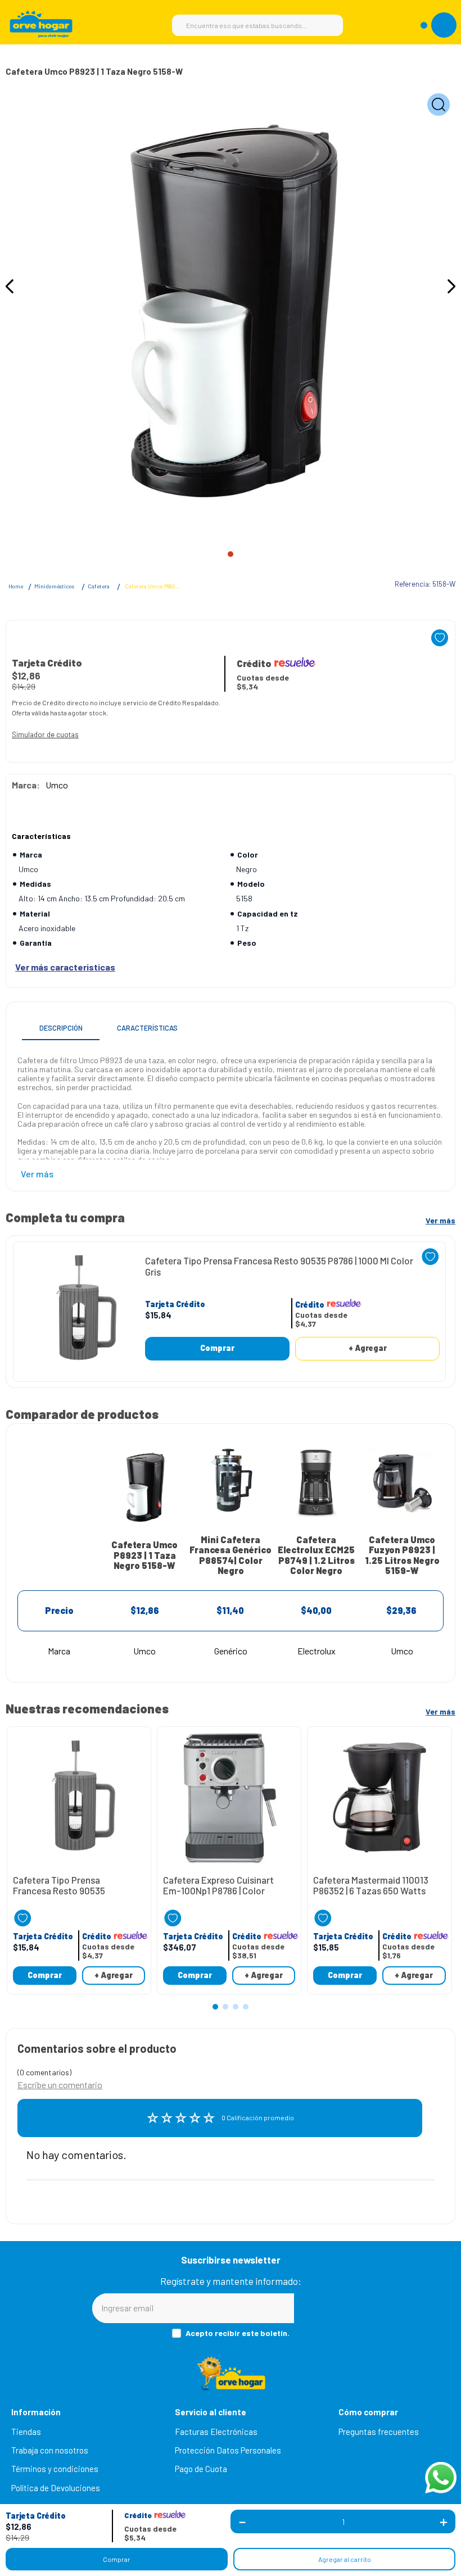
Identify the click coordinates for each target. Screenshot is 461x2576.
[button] (36, 2516)
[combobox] (257, 25)
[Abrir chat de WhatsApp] (441, 2478)
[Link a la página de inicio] (16, 587)
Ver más (440, 1220)
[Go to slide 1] (231, 554)
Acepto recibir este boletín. (238, 2333)
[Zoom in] (439, 105)
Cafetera (99, 586)
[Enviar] (331, 2308)
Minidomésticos (54, 586)
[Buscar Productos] (329, 25)
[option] (231, 312)
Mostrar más (65, 967)
